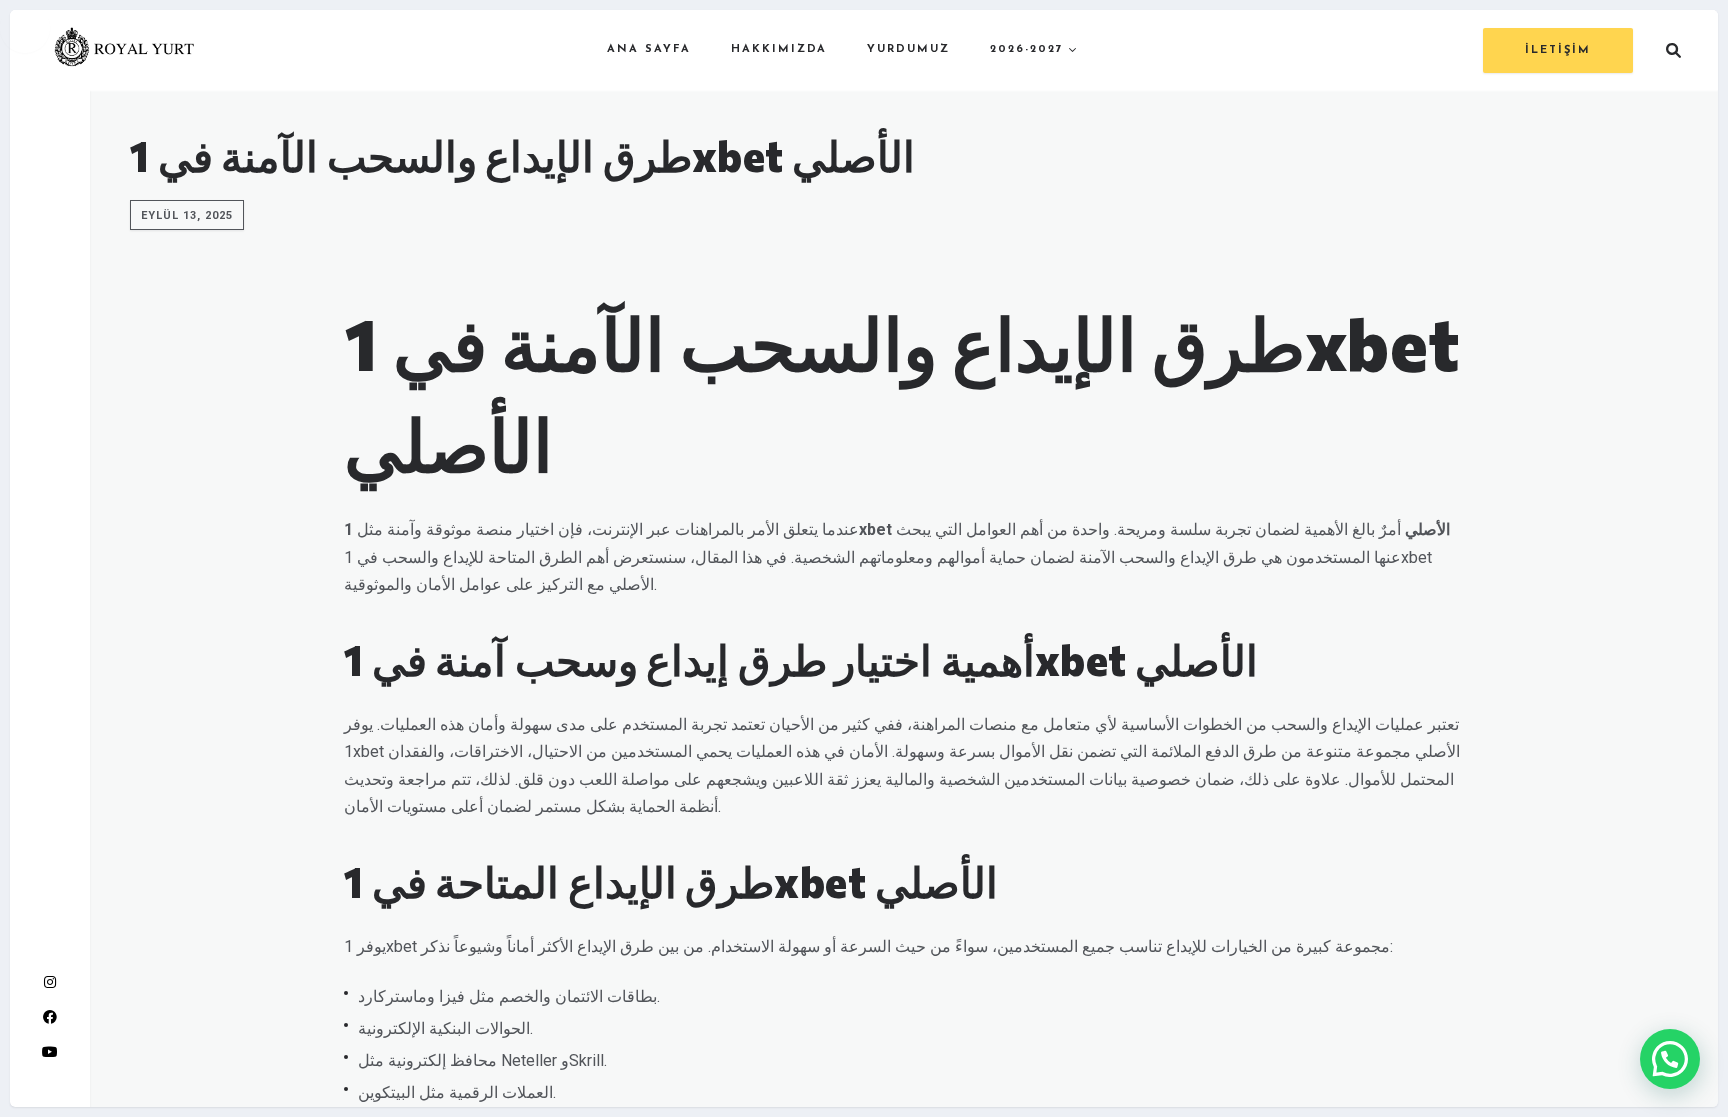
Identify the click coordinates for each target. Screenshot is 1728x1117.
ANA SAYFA (649, 49)
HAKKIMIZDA (779, 49)
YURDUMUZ (908, 49)
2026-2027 (1027, 49)
